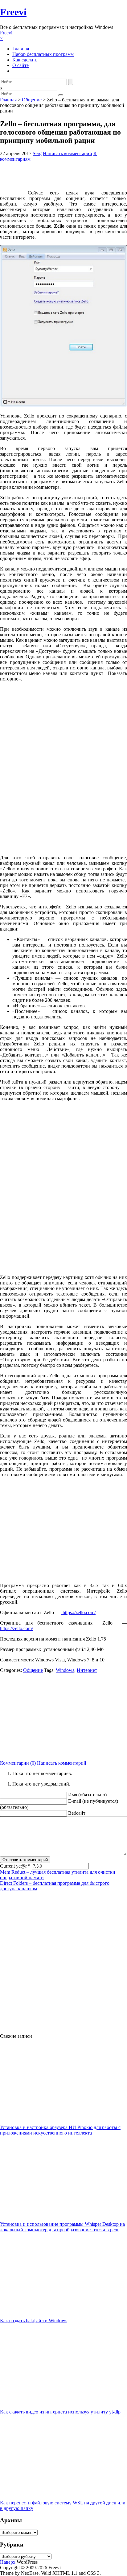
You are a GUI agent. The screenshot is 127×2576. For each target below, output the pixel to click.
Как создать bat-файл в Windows (34, 2321)
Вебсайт (77, 1813)
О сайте (20, 65)
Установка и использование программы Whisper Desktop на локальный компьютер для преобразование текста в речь (62, 2227)
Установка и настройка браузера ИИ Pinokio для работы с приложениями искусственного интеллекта (60, 2130)
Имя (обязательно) (87, 1795)
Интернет (87, 1670)
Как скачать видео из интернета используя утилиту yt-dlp (60, 2412)
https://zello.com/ (78, 1612)
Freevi (13, 12)
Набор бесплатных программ (43, 54)
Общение (32, 100)
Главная (21, 49)
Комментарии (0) (18, 1763)
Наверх (8, 2562)
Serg (37, 153)
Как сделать (25, 60)
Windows (65, 1670)
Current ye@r (15, 1866)
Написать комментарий (68, 153)
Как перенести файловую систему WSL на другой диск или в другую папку (63, 2505)
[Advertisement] (63, 1716)
